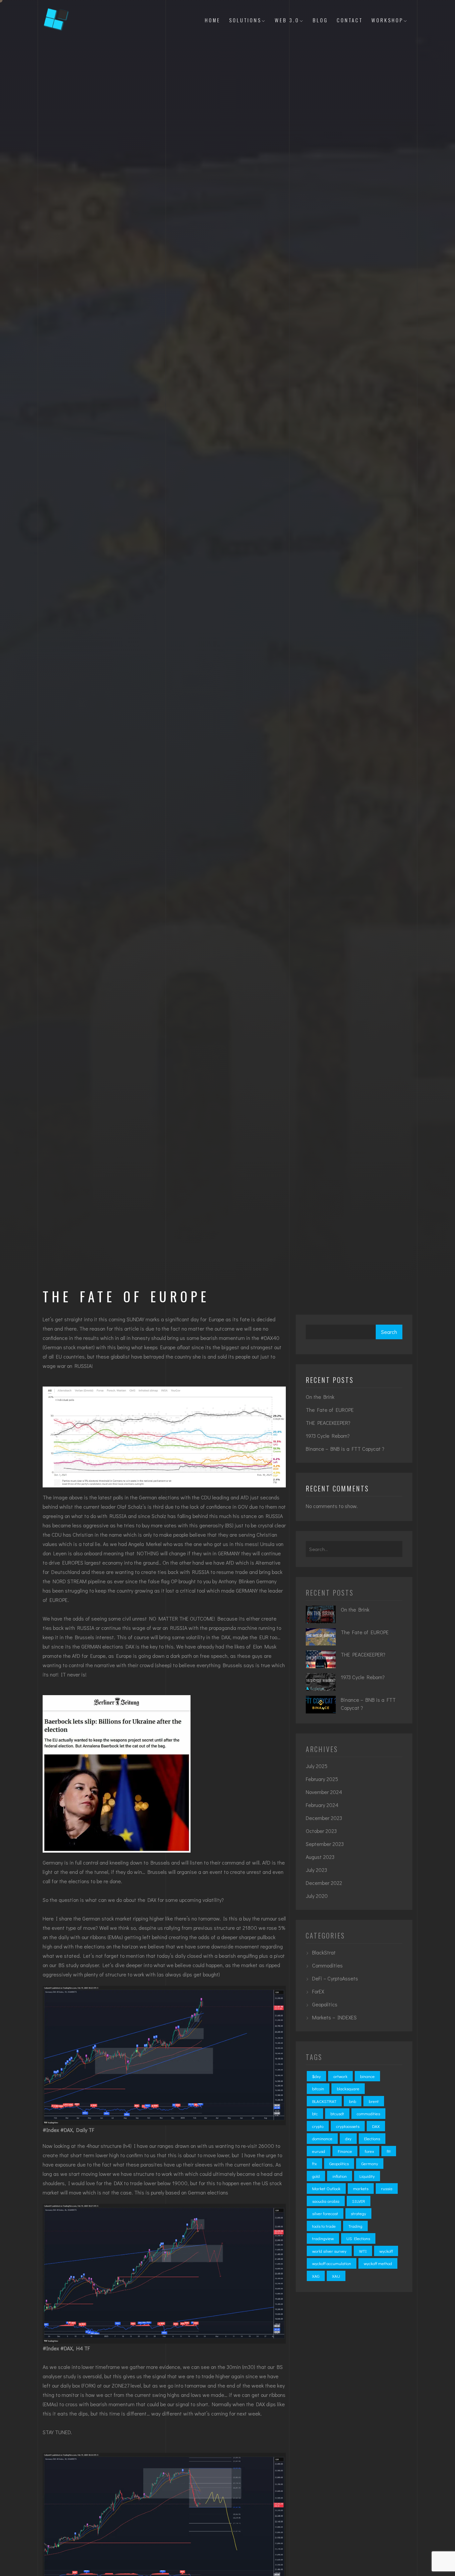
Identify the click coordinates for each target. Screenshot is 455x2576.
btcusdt (337, 2113)
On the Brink (320, 1397)
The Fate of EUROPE (330, 1410)
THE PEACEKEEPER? (328, 1423)
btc (315, 2113)
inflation (340, 2176)
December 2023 (324, 1818)
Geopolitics (325, 2004)
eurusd (319, 2151)
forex (369, 2151)
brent (374, 2101)
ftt (389, 2151)
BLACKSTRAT (324, 2101)
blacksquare (348, 2088)
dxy (348, 2138)
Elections (372, 2138)
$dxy (316, 2076)
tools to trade (324, 2226)
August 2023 (320, 1857)
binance (367, 2076)
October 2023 (321, 1831)
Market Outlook (326, 2188)
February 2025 (322, 1779)
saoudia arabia (326, 2201)
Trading (355, 2226)
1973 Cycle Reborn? (328, 1436)
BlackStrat (324, 1952)
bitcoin (318, 2088)
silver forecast (325, 2213)
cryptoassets (348, 2126)
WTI (363, 2251)
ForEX (318, 1991)
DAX (376, 2126)
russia (387, 2188)
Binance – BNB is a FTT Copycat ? (345, 1449)
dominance (322, 2138)
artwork (340, 2076)
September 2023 (325, 1844)
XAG (316, 2276)
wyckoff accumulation (332, 2263)
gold (316, 2176)
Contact (350, 20)
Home (213, 20)
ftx (314, 2163)
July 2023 (316, 1870)
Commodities (327, 1965)
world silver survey (329, 2251)
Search (389, 1332)
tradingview (323, 2238)
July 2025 (317, 1766)
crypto (318, 2126)
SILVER (359, 2201)
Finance (345, 2151)
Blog (320, 20)
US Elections (358, 2238)
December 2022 (324, 1883)
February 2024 (322, 1805)
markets (361, 2188)
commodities (368, 2113)
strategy (358, 2213)
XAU (336, 2276)
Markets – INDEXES (334, 2017)
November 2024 (324, 1792)
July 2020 (317, 1896)
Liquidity (367, 2176)
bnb (353, 2101)
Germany (370, 2163)
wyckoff (386, 2251)
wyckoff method (378, 2263)
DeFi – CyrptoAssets (335, 1978)
